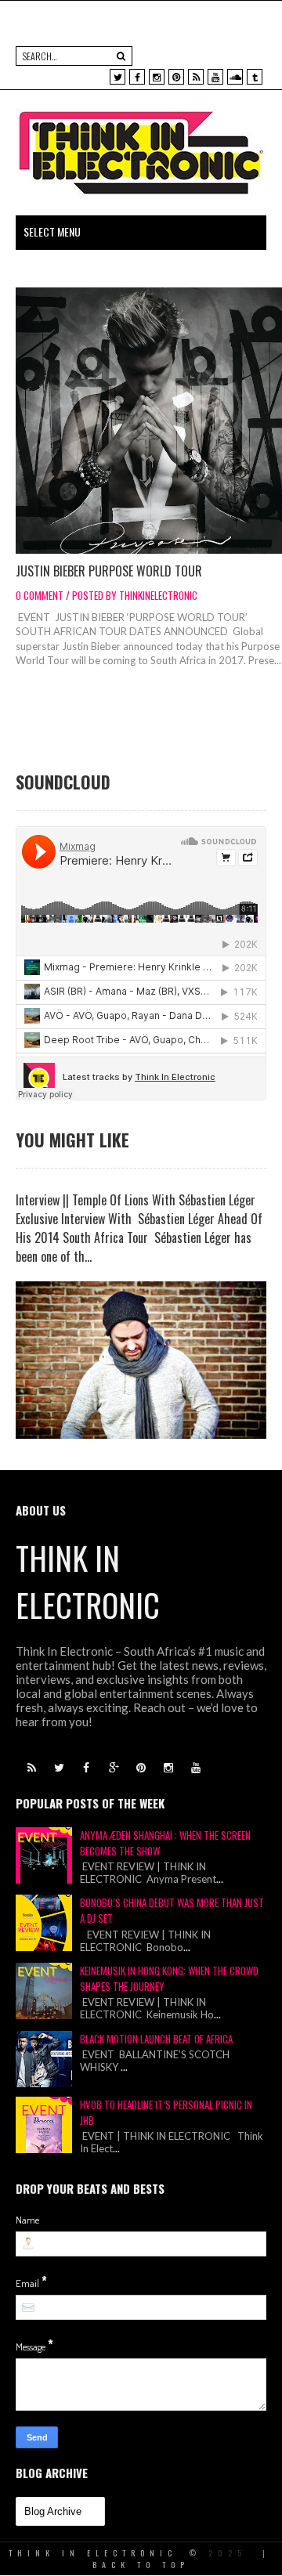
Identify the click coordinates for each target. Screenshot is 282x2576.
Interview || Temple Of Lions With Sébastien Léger (136, 1200)
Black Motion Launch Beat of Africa (156, 2039)
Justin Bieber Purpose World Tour (109, 571)
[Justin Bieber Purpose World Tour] (149, 421)
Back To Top (141, 2565)
